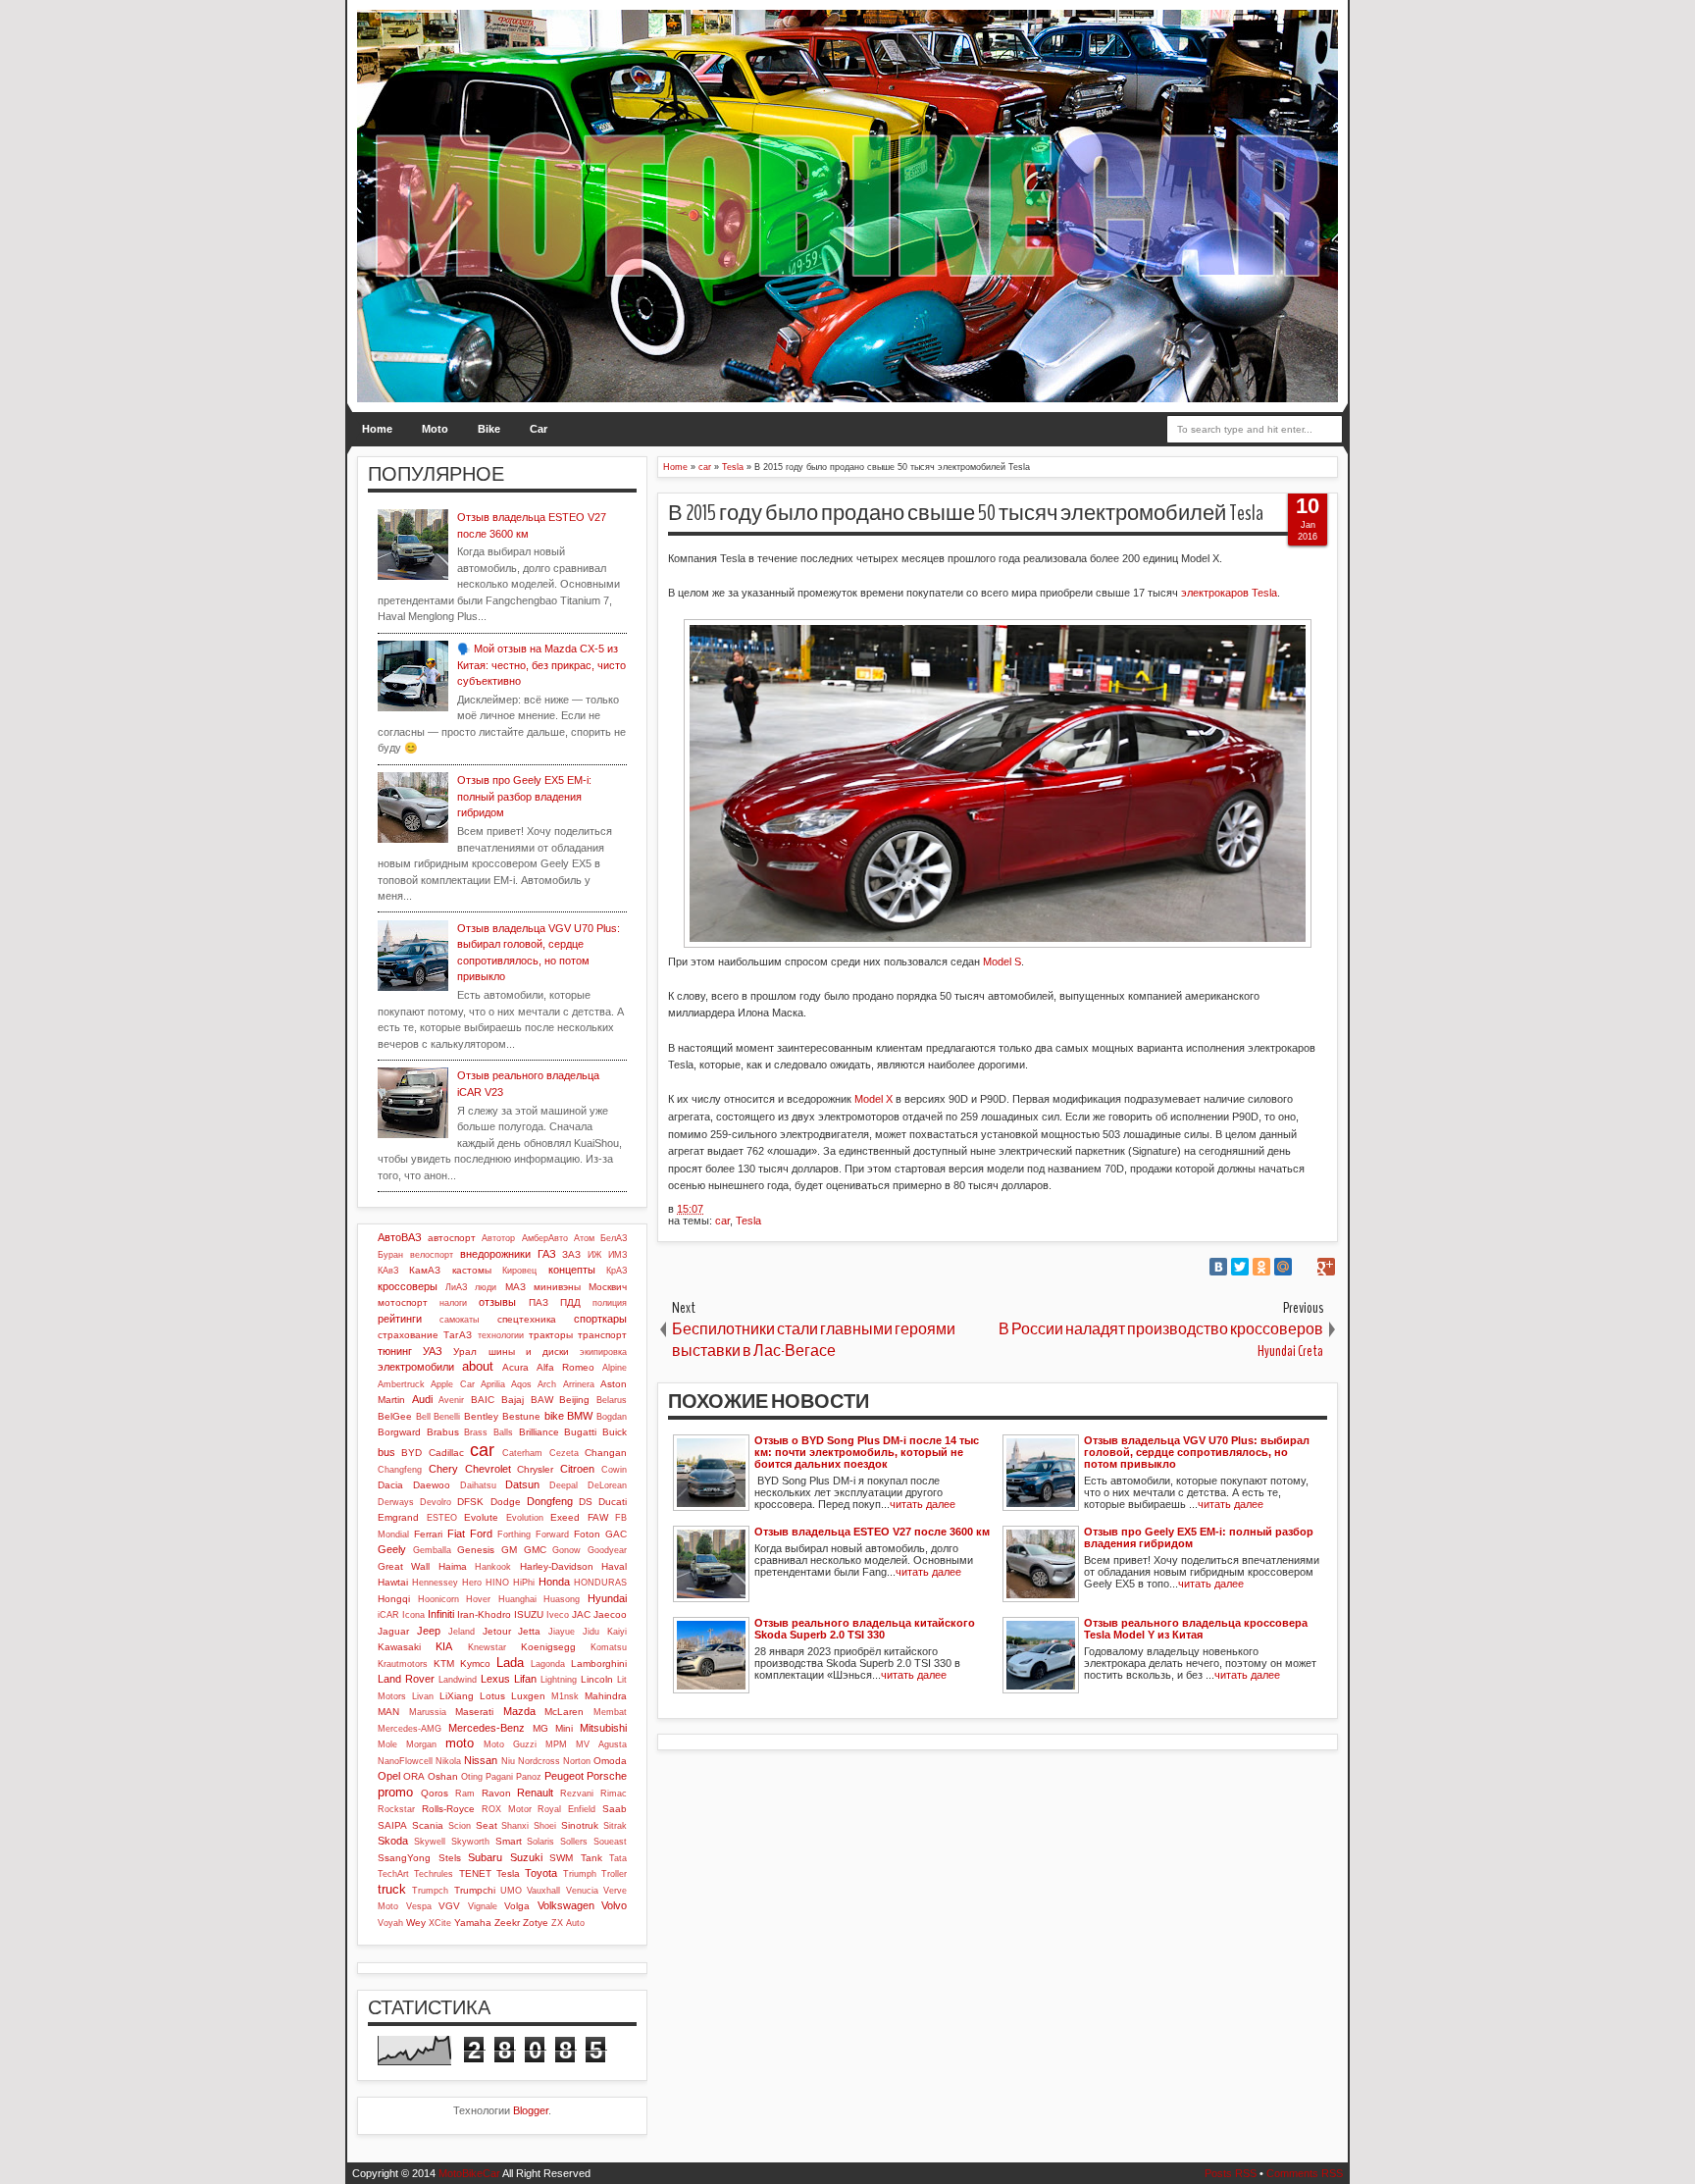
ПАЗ (539, 1302)
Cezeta (564, 1453)
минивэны (557, 1287)
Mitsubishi (603, 1728)
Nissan (481, 1760)
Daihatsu (478, 1485)
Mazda (519, 1711)
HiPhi (524, 1583)
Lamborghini (599, 1664)
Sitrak (615, 1826)
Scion (460, 1826)
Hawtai (393, 1582)
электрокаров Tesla (1229, 593)
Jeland (462, 1632)
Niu (508, 1761)
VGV (449, 1906)
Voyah (390, 1923)
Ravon (496, 1793)
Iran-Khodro (484, 1614)
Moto (435, 429)
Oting (472, 1777)
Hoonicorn (438, 1599)
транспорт (602, 1335)
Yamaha (473, 1923)
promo (395, 1792)
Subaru (485, 1857)
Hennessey (435, 1583)
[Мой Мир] (1283, 1267)
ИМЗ (617, 1255)
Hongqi (394, 1599)
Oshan (443, 1776)
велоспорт (432, 1255)
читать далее (923, 1504)
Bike (489, 429)
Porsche (607, 1776)
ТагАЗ (458, 1335)
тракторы (551, 1335)
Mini (564, 1728)
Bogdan (612, 1417)
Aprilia (493, 1384)
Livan (423, 1696)
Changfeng (400, 1470)
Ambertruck (401, 1384)
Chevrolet (488, 1469)
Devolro (436, 1502)
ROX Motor (507, 1809)
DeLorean (607, 1485)
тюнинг (395, 1351)
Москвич (608, 1287)
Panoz (529, 1777)
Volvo (614, 1905)
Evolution (525, 1518)
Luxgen (528, 1696)
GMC (535, 1550)
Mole (387, 1744)
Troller (614, 1874)
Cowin (614, 1470)
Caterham (522, 1453)
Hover (478, 1599)
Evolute (481, 1517)
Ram (465, 1794)
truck (392, 1889)
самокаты (459, 1320)
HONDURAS (600, 1583)
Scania (428, 1825)
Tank (591, 1858)
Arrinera (579, 1384)
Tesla (748, 1221)
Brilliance (539, 1432)
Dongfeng (550, 1501)
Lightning (559, 1680)
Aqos (521, 1384)
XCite (440, 1923)
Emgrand (398, 1517)
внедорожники (495, 1254)
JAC (581, 1614)
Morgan (421, 1744)
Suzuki (526, 1857)
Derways (396, 1502)
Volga (517, 1906)
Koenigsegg (548, 1647)
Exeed (565, 1517)
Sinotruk (580, 1825)
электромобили (416, 1367)
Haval (614, 1566)
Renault (535, 1793)
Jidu (591, 1632)
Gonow (566, 1550)
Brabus (443, 1432)
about (478, 1366)
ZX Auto (568, 1923)
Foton (587, 1534)
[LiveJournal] (1305, 1267)
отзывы (497, 1302)
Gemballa (432, 1550)
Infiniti (441, 1614)
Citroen (577, 1469)
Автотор (498, 1238)
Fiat (456, 1534)
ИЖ (594, 1255)
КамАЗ (425, 1270)
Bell (423, 1417)
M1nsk (565, 1696)
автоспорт (452, 1238)
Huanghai (517, 1599)
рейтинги (400, 1319)
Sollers (574, 1842)
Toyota (541, 1873)
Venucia (582, 1891)
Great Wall (404, 1566)
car (722, 1221)
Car (539, 429)
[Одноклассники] (1261, 1267)
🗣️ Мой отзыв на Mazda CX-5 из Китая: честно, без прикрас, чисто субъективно (541, 665)
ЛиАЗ (456, 1287)
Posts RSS (1231, 2173)
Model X (873, 1099)
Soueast (610, 1842)
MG (540, 1728)
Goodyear (607, 1550)
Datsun (522, 1484)
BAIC (483, 1400)
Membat (610, 1712)
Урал (465, 1352)
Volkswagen (566, 1905)
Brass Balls (488, 1432)
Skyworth (470, 1842)
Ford (481, 1534)
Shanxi (515, 1826)
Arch (547, 1384)
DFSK (470, 1502)
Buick (615, 1432)
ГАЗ (547, 1254)
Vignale (483, 1906)
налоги (453, 1303)
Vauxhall (543, 1891)
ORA (414, 1776)
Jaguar (393, 1631)
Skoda (393, 1841)
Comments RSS (1305, 2173)
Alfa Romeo (565, 1367)
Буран (390, 1255)
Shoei (545, 1826)
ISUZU (529, 1614)
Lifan (525, 1679)
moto (460, 1743)
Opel (389, 1776)
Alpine (615, 1368)
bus (386, 1452)
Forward (552, 1534)
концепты (572, 1270)
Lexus (495, 1679)
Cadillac (446, 1453)
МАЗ (515, 1287)
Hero (472, 1583)
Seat (487, 1825)
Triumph (580, 1874)
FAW (598, 1517)
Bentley (481, 1416)
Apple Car (452, 1384)
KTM (444, 1664)
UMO (511, 1891)
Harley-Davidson (557, 1566)
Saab (615, 1809)
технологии (501, 1335)
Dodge (506, 1502)
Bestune (521, 1416)
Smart (509, 1841)
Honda (554, 1582)
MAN (388, 1712)
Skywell (430, 1842)
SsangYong (404, 1858)
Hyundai (607, 1598)
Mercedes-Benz (487, 1728)
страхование (408, 1335)
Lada (510, 1663)
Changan (606, 1453)
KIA (444, 1646)
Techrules (434, 1874)
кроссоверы (408, 1286)
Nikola (448, 1761)
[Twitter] (1240, 1267)
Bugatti (580, 1432)
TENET (475, 1873)
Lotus (492, 1696)
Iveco (558, 1615)
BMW (580, 1416)
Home (377, 429)
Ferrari (428, 1534)
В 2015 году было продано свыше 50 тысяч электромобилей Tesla (966, 513)
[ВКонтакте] (1218, 1267)
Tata (618, 1858)
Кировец (519, 1271)
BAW (542, 1400)
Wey (416, 1923)
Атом (584, 1238)
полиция (610, 1303)
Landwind (458, 1680)
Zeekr (507, 1923)
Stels (450, 1858)
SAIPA (392, 1825)
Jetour (497, 1631)
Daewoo (432, 1485)
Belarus (612, 1400)
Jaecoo (610, 1614)
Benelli (447, 1417)
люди (486, 1287)
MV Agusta (601, 1744)
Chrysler (535, 1469)
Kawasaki (399, 1647)
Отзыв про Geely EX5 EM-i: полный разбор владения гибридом (524, 796)
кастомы (472, 1270)
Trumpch (430, 1891)
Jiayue (562, 1632)
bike (554, 1416)
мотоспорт (403, 1302)
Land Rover (406, 1679)
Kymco (475, 1664)
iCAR (388, 1615)
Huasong (562, 1599)
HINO (497, 1583)
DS (586, 1502)
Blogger (531, 2110)
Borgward (399, 1432)
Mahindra (606, 1696)
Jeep (429, 1631)
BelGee (395, 1416)
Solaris (540, 1842)
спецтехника (527, 1319)
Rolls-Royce (448, 1809)
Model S (1002, 962)
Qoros (435, 1793)
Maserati (474, 1712)
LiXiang (457, 1696)
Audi (422, 1399)
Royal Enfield (566, 1809)
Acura (515, 1367)
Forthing (514, 1534)
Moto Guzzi (510, 1744)
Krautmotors (403, 1664)
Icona (413, 1615)
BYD (411, 1453)
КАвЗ (388, 1271)
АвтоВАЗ (400, 1237)
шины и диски (529, 1352)
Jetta (529, 1631)
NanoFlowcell (405, 1761)
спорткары (600, 1319)
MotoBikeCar (469, 2173)
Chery (443, 1469)
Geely (392, 1549)
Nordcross (539, 1761)
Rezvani (577, 1794)
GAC (616, 1534)
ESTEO (442, 1518)
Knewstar (487, 1647)
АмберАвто (545, 1238)
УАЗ (433, 1351)
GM (509, 1550)
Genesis (476, 1550)
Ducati (613, 1502)
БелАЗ (614, 1238)
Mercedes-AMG (410, 1729)
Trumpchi (475, 1890)
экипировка (603, 1352)
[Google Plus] (1326, 1267)
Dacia (390, 1485)
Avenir (451, 1400)
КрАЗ (616, 1271)
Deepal (564, 1485)
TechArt (393, 1874)
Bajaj (513, 1400)
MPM (556, 1744)
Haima (453, 1566)
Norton (577, 1761)
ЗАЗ (571, 1254)
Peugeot (564, 1776)
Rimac (614, 1794)
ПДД (570, 1302)
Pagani (499, 1777)
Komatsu (609, 1647)
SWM (561, 1858)
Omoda (610, 1761)
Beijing (574, 1400)
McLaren (564, 1712)
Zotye (536, 1923)
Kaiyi (617, 1632)
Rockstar (396, 1809)
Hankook (493, 1567)
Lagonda (548, 1664)
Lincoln (597, 1679)
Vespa (419, 1906)
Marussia (428, 1712)
